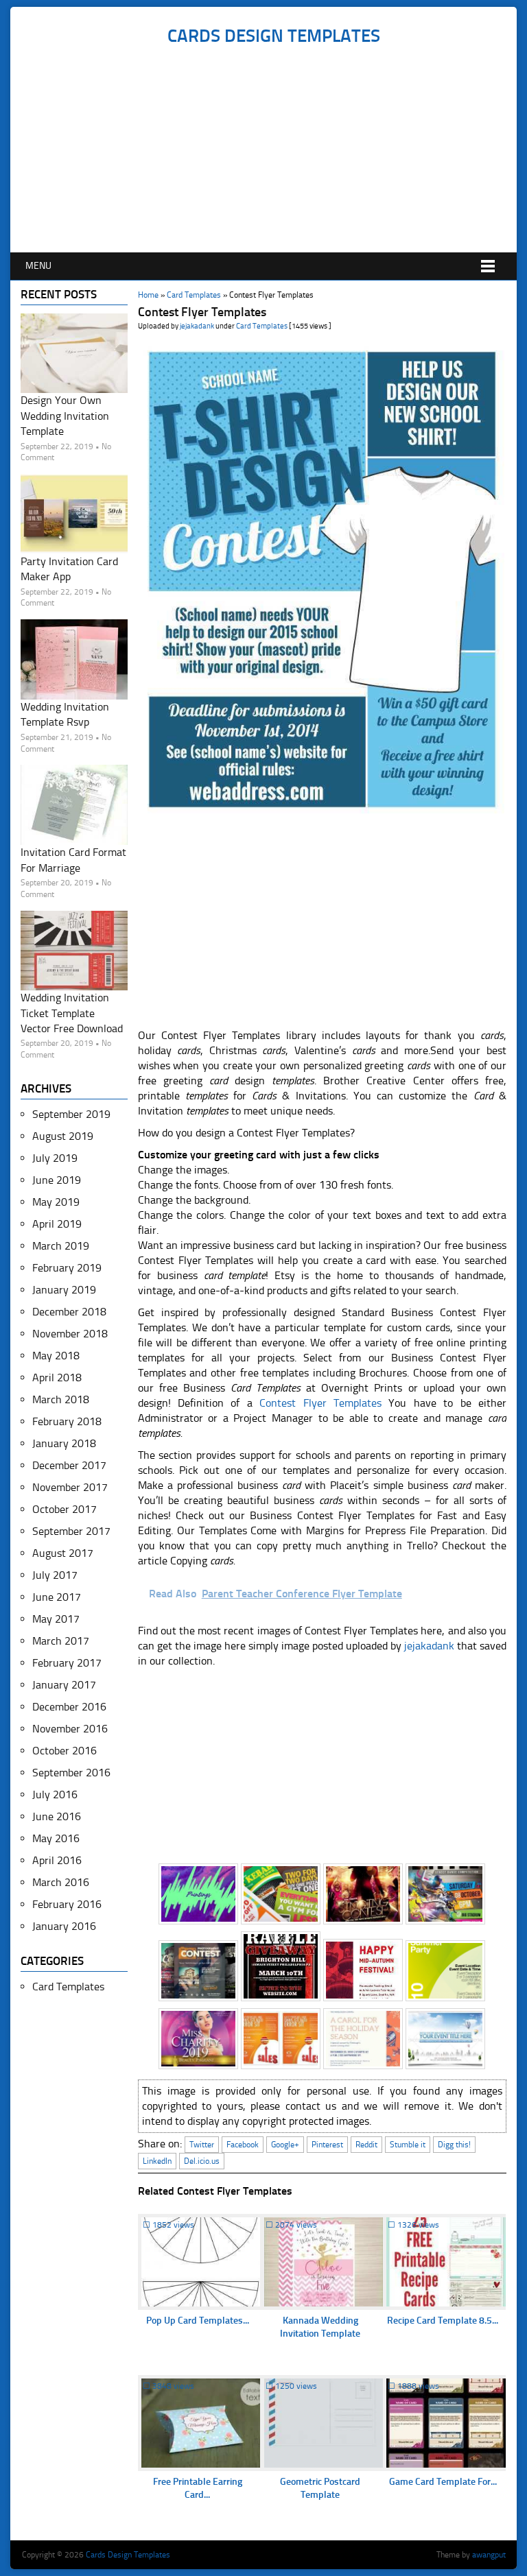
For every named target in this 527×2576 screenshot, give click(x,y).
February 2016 (67, 1904)
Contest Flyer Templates (320, 1403)
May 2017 (56, 1619)
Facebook (243, 2145)
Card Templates (194, 295)
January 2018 (64, 1443)
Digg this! (454, 2145)
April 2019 (57, 1224)
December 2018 (69, 1312)
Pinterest (327, 2145)
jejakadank (197, 326)
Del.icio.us (202, 2161)
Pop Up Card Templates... (198, 2321)
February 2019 (67, 1268)
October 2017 (65, 1509)
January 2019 (64, 1290)
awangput (489, 2555)
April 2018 (57, 1378)
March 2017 (61, 1641)
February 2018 (67, 1421)
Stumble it (408, 2145)
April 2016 (57, 1860)
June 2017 (57, 1597)
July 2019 (55, 1158)
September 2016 (71, 1773)
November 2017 (70, 1487)
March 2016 (61, 1882)
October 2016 (65, 1751)
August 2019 (63, 1136)
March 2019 (61, 1246)
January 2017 (64, 1685)
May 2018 (56, 1356)
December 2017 (69, 1465)
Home (148, 295)
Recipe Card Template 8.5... (443, 2321)
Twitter (202, 2145)
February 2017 (67, 1663)
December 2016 (69, 1707)
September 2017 (71, 1531)
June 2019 (57, 1180)
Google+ (285, 2145)
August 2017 (63, 1553)
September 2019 (71, 1114)
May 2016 (56, 1838)
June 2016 (57, 1816)
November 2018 (70, 1334)
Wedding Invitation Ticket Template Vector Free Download (72, 1013)
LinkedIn (157, 2161)
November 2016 (70, 1729)
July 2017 (55, 1575)
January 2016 (64, 1926)
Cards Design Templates (274, 36)
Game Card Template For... (443, 2482)
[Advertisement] (273, 150)
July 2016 (55, 1794)
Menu (38, 266)
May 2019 (56, 1202)
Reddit (366, 2145)
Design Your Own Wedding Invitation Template (65, 416)
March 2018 (61, 1399)
